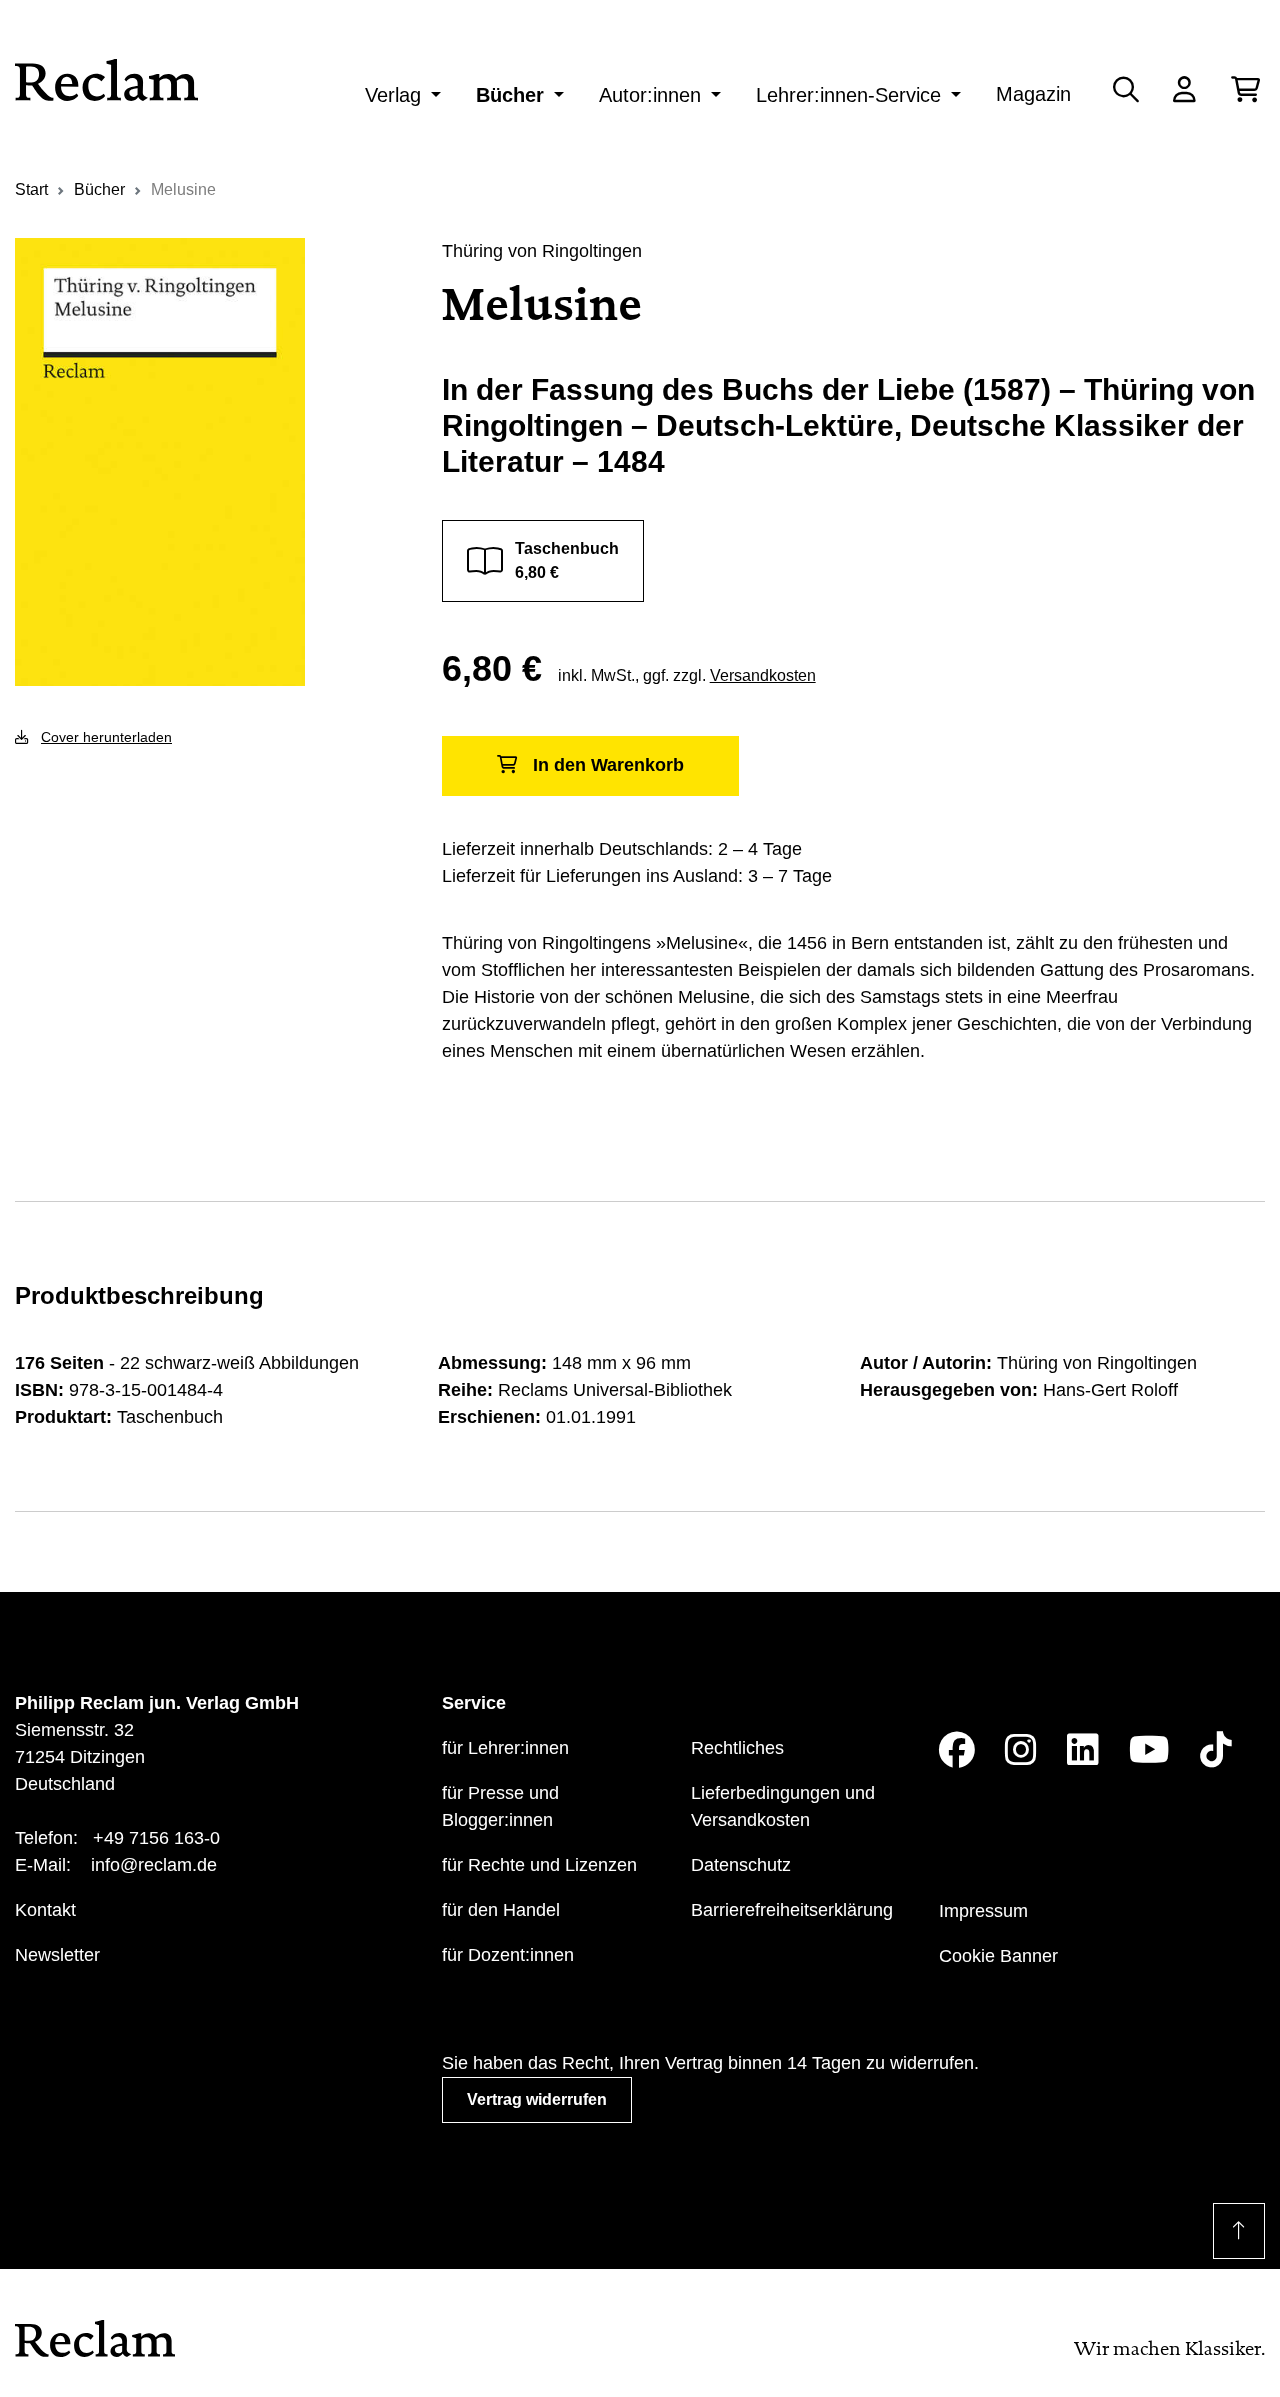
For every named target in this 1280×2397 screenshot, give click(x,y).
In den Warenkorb (608, 765)
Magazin (1033, 94)
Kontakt (45, 1910)
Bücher (510, 95)
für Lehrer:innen (505, 1748)
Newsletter (57, 1955)
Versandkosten (763, 675)
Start (31, 189)
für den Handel (501, 1910)
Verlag (393, 95)
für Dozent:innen (508, 1955)
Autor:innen (650, 95)
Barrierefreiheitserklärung (792, 1910)
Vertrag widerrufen (537, 2099)
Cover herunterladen (106, 737)
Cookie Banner (998, 1956)
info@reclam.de (154, 1865)
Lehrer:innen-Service (848, 95)
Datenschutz (741, 1865)
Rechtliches (737, 1748)
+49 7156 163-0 (156, 1838)
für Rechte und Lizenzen (539, 1865)
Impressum (983, 1911)
